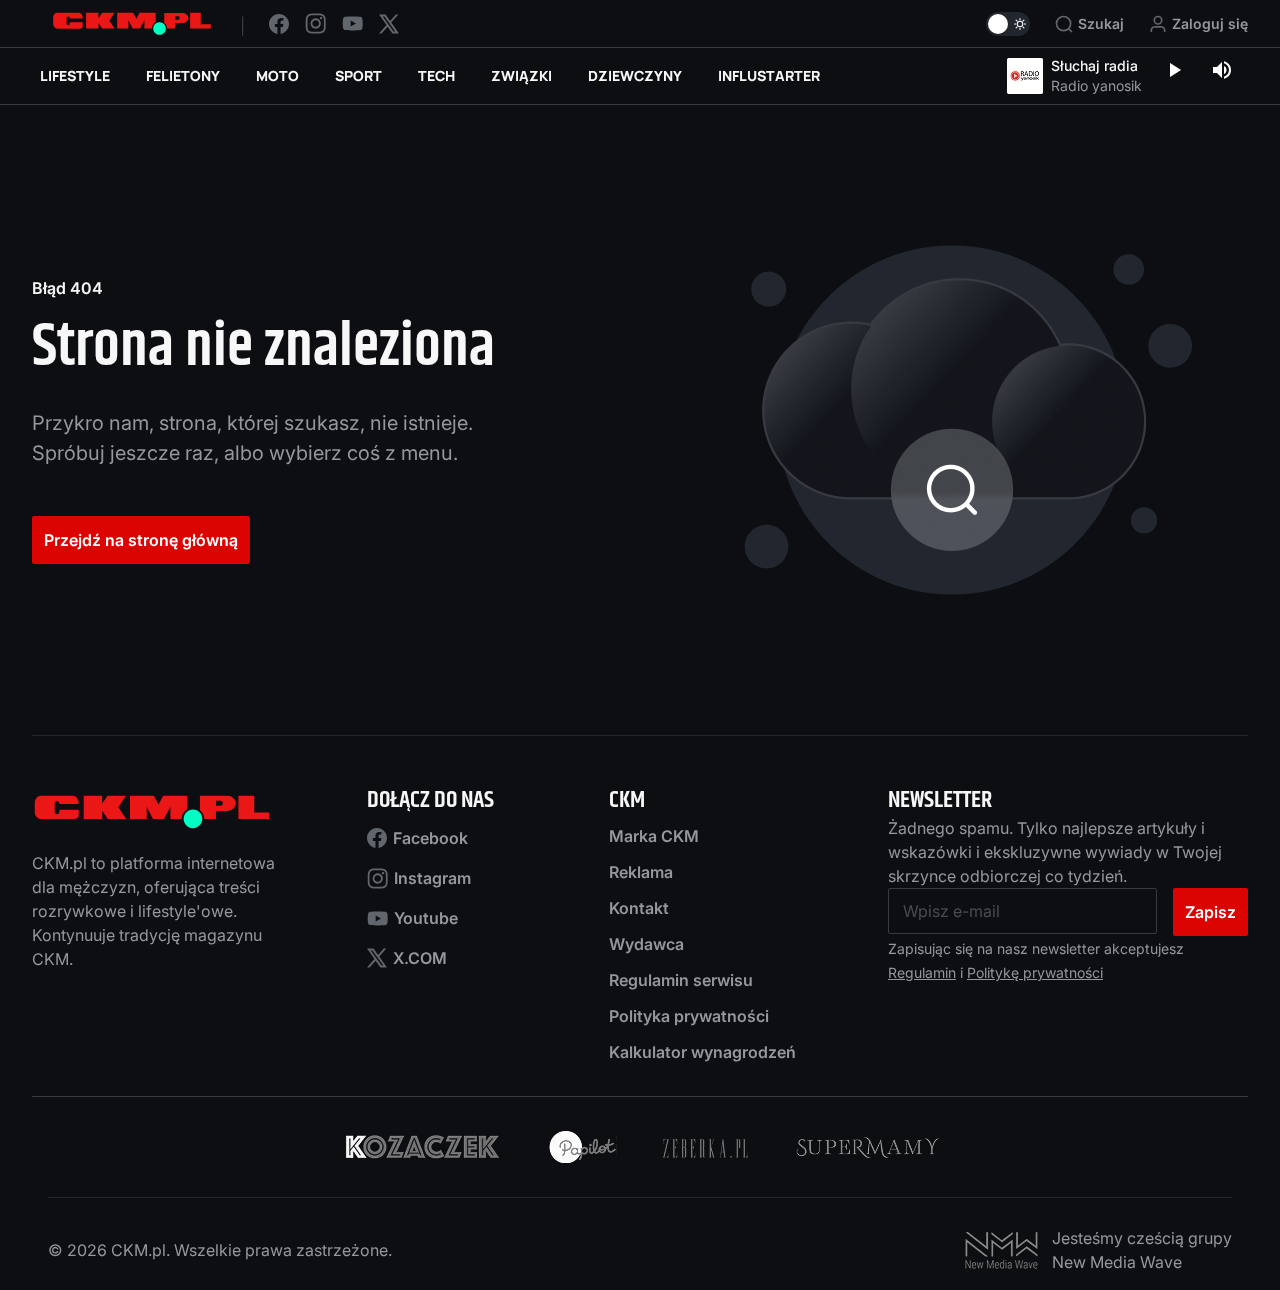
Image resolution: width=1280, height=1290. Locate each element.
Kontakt (639, 908)
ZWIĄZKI (521, 75)
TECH (436, 75)
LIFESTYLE (75, 75)
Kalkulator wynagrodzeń (702, 1052)
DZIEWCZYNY (635, 75)
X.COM (420, 958)
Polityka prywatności (689, 1016)
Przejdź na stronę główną (141, 540)
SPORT (358, 75)
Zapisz (1210, 912)
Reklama (641, 872)
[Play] (1174, 72)
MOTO (277, 75)
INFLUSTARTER (769, 75)
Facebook (430, 838)
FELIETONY (183, 75)
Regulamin (922, 972)
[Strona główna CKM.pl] (132, 23)
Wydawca (646, 944)
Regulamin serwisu (681, 980)
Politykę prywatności (1035, 972)
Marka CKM (654, 836)
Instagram (432, 878)
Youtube (426, 918)
